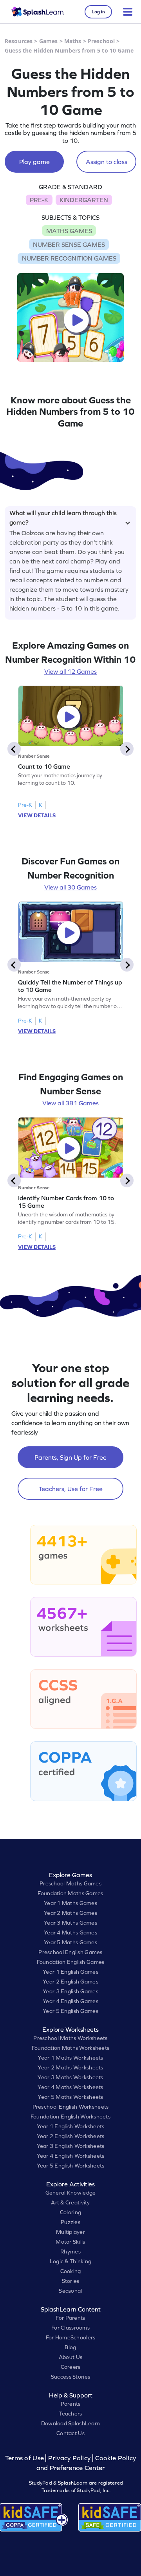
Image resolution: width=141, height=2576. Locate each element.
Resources (19, 41)
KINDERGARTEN (84, 200)
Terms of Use (25, 2458)
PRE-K (39, 200)
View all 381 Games (70, 1103)
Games (49, 41)
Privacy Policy (69, 2458)
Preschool (101, 41)
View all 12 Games (70, 671)
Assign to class (107, 162)
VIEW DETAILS (37, 815)
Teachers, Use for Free (71, 1489)
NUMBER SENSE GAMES (69, 244)
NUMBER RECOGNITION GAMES (69, 258)
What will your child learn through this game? (63, 516)
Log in (98, 12)
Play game (34, 162)
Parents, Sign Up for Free (70, 1457)
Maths (73, 41)
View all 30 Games (70, 887)
